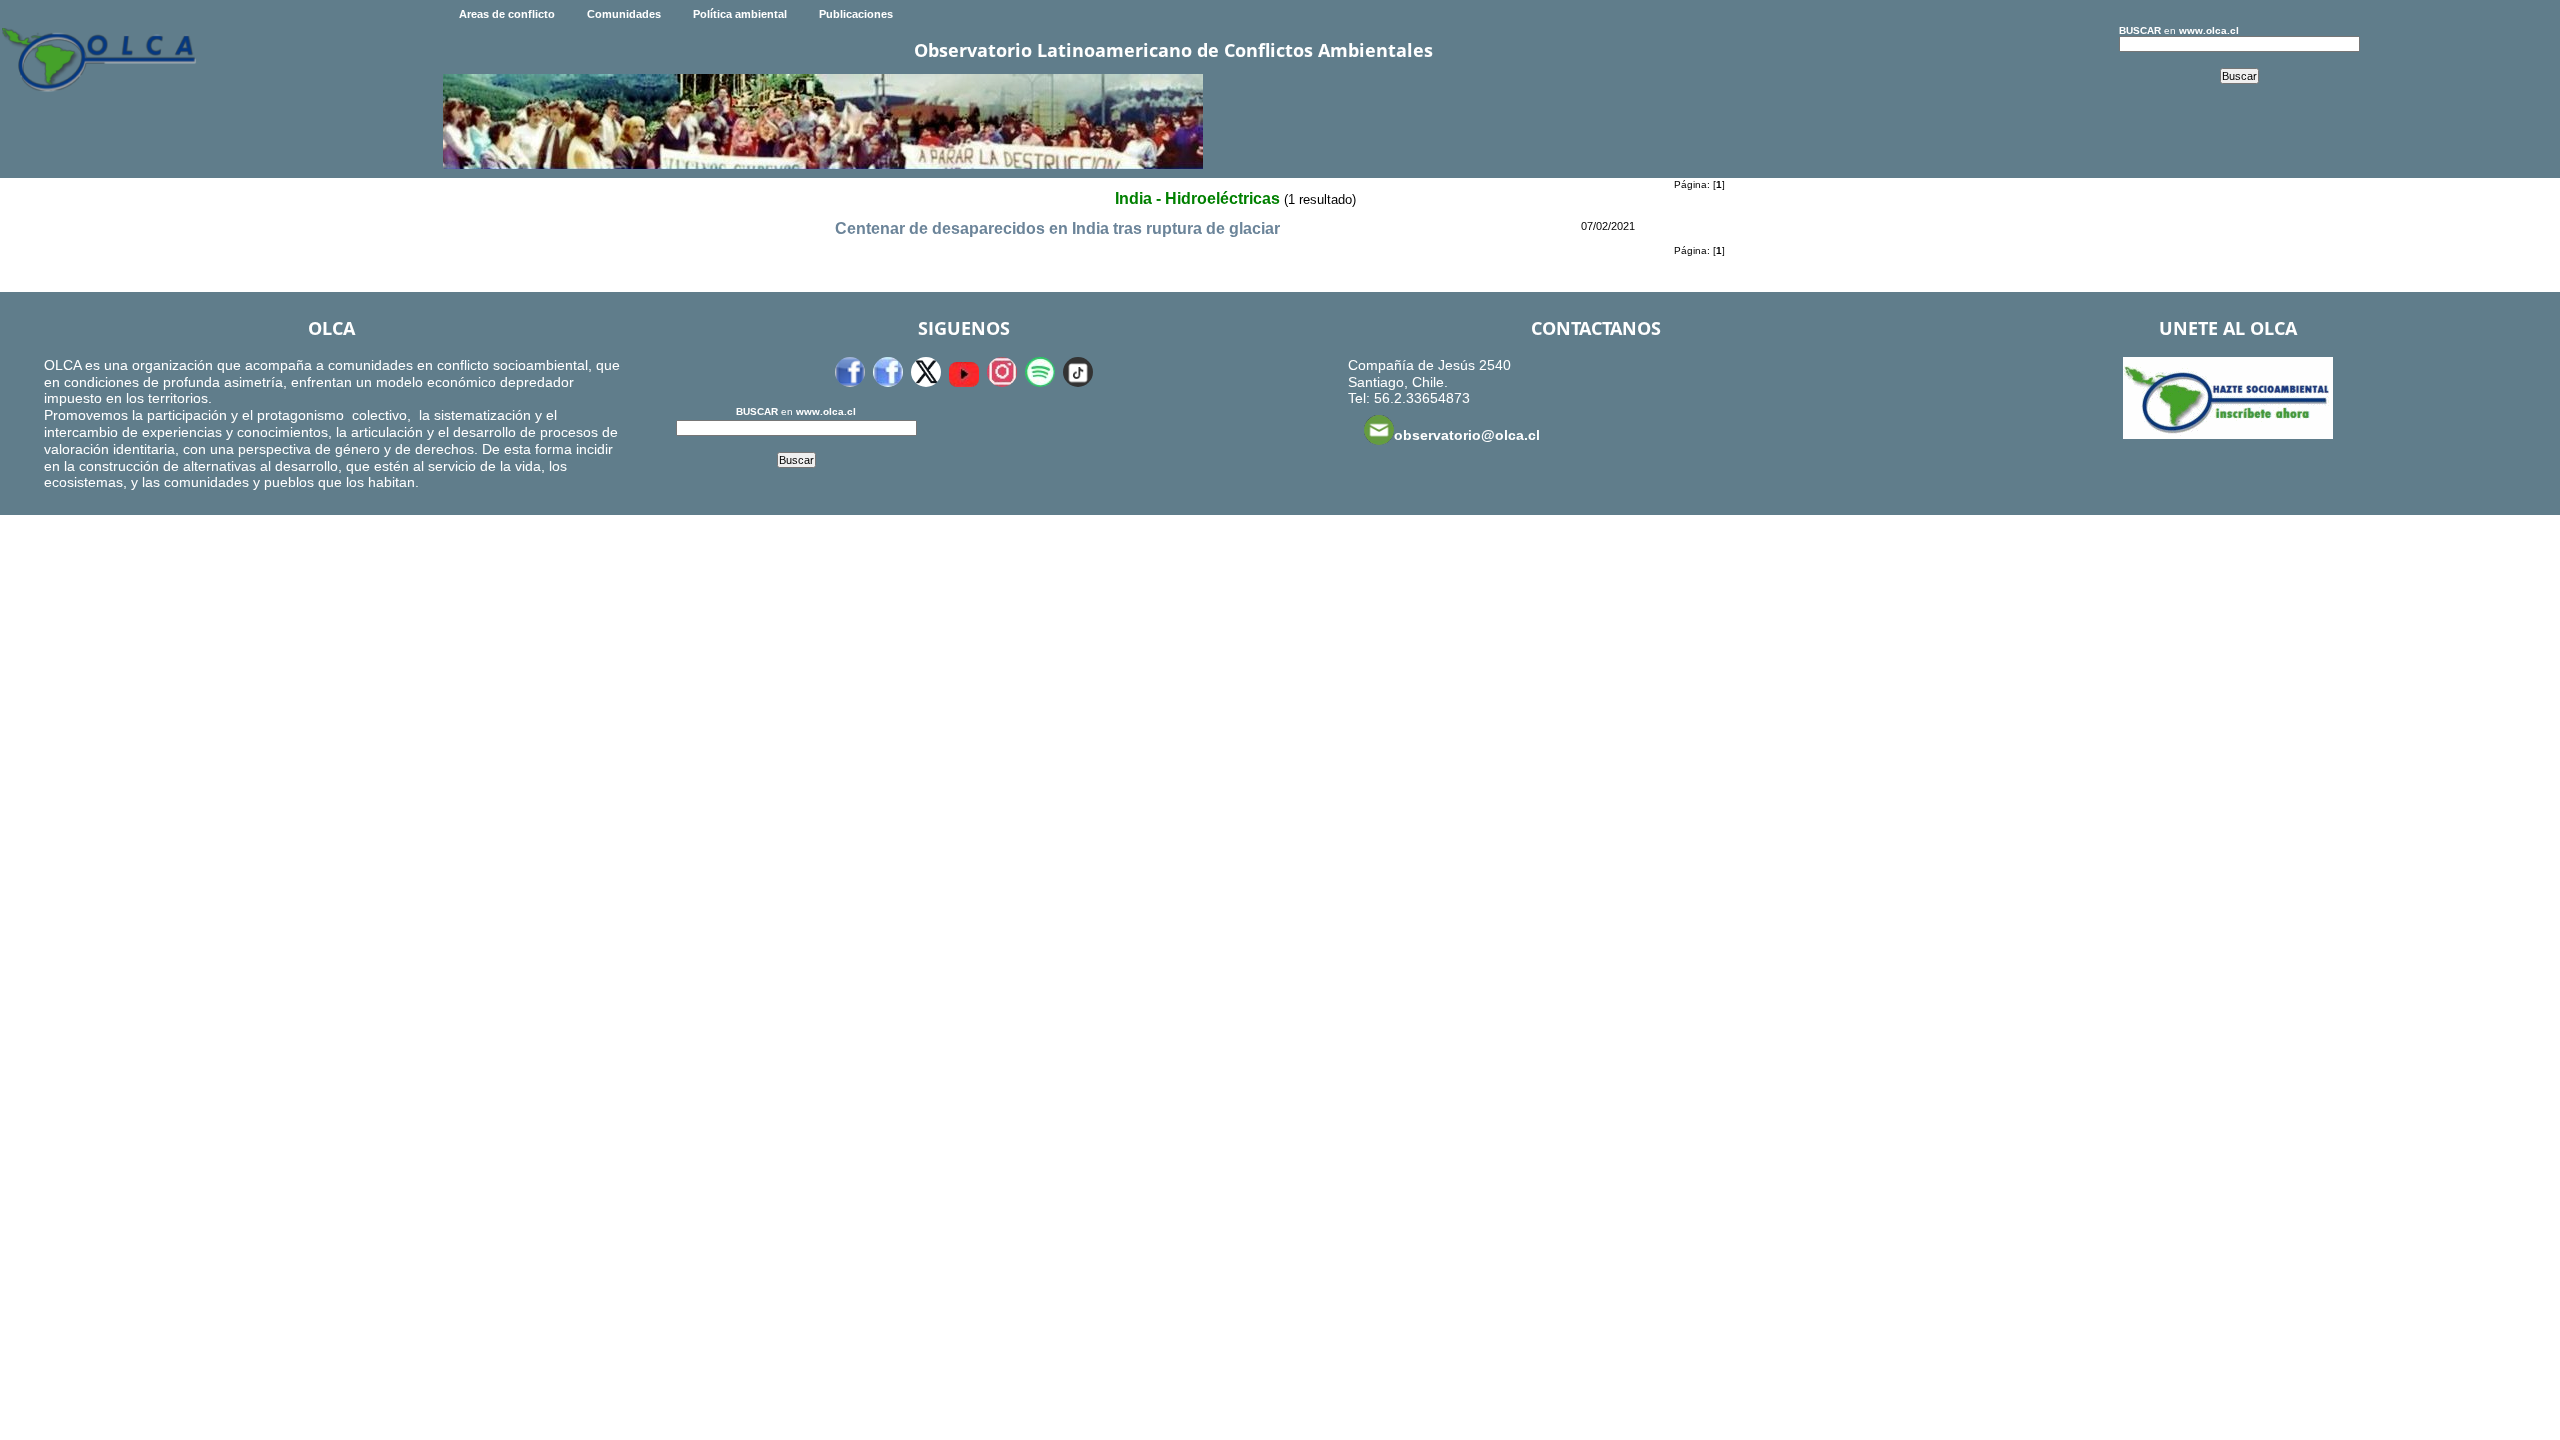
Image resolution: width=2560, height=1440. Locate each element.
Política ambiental (740, 14)
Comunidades (624, 14)
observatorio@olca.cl (1467, 435)
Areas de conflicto (507, 14)
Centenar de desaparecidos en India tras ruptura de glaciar (1057, 228)
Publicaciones (856, 14)
